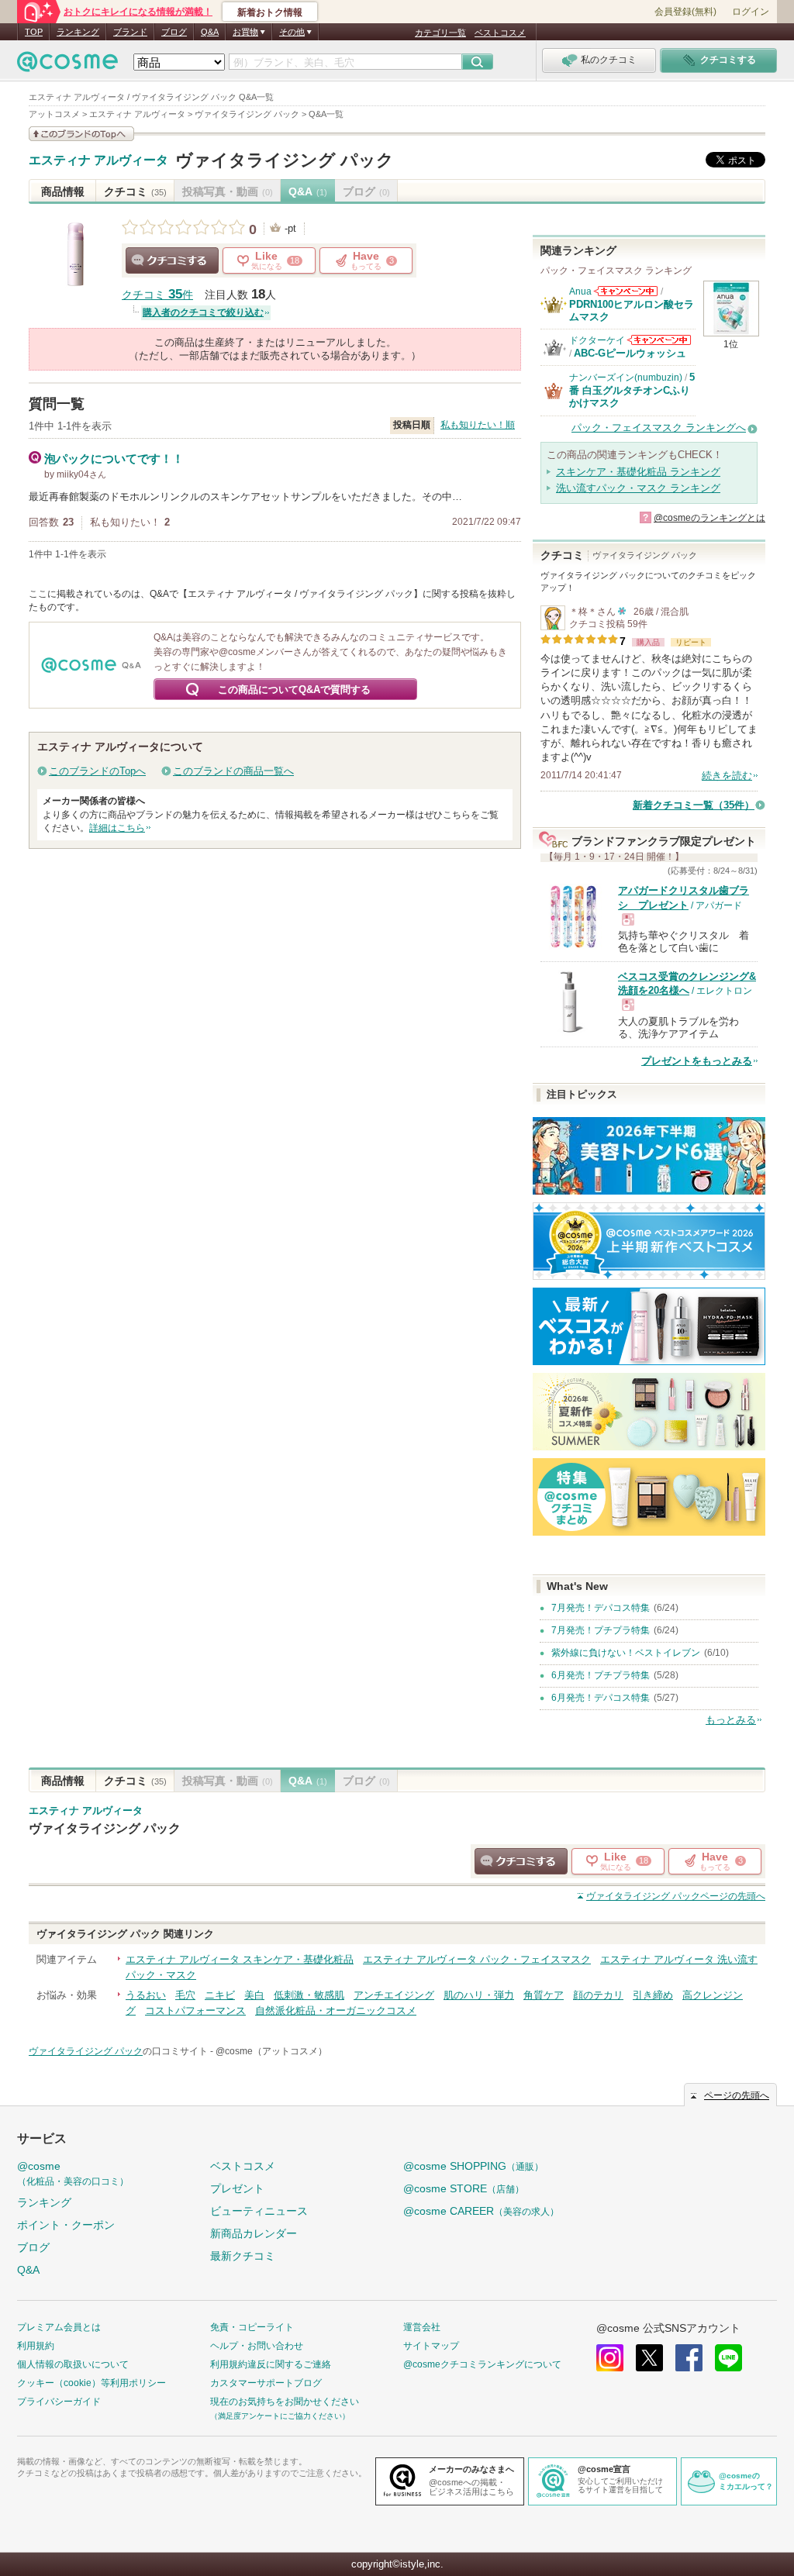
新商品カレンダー (254, 2233)
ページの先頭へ (676, 1896)
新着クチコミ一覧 (694, 805)
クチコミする (172, 260)
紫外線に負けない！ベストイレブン (626, 1653)
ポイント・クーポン (66, 2225)
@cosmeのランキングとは (709, 518)
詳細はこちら (117, 828)
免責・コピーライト (252, 2327)
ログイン (751, 12)
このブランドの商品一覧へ (233, 771)
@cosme (73, 2173)
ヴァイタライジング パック (285, 160)
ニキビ (220, 1995)
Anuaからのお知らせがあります (626, 291)
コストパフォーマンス (195, 2010)
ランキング (78, 32)
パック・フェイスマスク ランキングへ (659, 428)
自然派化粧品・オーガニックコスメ (336, 2010)
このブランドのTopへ (97, 771)
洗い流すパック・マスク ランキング (638, 488)
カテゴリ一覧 (440, 33)
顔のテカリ (598, 1995)
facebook (689, 2358)
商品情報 (63, 191)
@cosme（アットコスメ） (271, 2051)
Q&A (210, 32)
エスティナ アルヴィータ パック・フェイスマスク (477, 1959)
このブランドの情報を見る (81, 134)
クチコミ (135, 191)
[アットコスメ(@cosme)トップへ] (67, 66)
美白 (254, 1995)
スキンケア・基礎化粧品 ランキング (638, 472)
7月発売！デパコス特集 (601, 1608)
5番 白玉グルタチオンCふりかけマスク (632, 390)
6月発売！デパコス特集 (601, 1698)
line (728, 2358)
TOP (34, 32)
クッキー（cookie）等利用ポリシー (91, 2383)
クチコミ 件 (157, 295)
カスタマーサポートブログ (266, 2383)
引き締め (653, 1995)
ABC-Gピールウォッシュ (630, 353)
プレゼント (237, 2188)
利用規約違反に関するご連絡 (271, 2364)
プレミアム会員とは (59, 2327)
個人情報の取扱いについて (73, 2364)
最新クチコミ (243, 2256)
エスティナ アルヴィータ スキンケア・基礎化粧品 (240, 1959)
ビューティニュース (259, 2211)
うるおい (146, 1995)
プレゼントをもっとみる (697, 1061)
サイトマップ (431, 2346)
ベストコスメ (500, 33)
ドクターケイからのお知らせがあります (659, 340)
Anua (580, 291)
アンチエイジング (394, 1995)
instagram (610, 2358)
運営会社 (422, 2327)
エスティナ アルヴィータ (98, 160)
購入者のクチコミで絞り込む (203, 312)
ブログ (174, 32)
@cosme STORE (464, 2188)
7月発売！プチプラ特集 (601, 1630)
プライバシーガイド (59, 2402)
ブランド (130, 32)
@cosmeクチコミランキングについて (482, 2364)
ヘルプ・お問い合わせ (257, 2346)
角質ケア (544, 1995)
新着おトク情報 (270, 12)
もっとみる (731, 1720)
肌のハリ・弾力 (479, 1995)
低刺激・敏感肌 (309, 1995)
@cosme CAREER (481, 2211)
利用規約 (36, 2346)
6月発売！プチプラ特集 (601, 1675)
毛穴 (185, 1995)
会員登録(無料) (685, 12)
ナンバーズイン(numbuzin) (626, 378)
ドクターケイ (597, 340)
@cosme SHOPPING (473, 2166)
